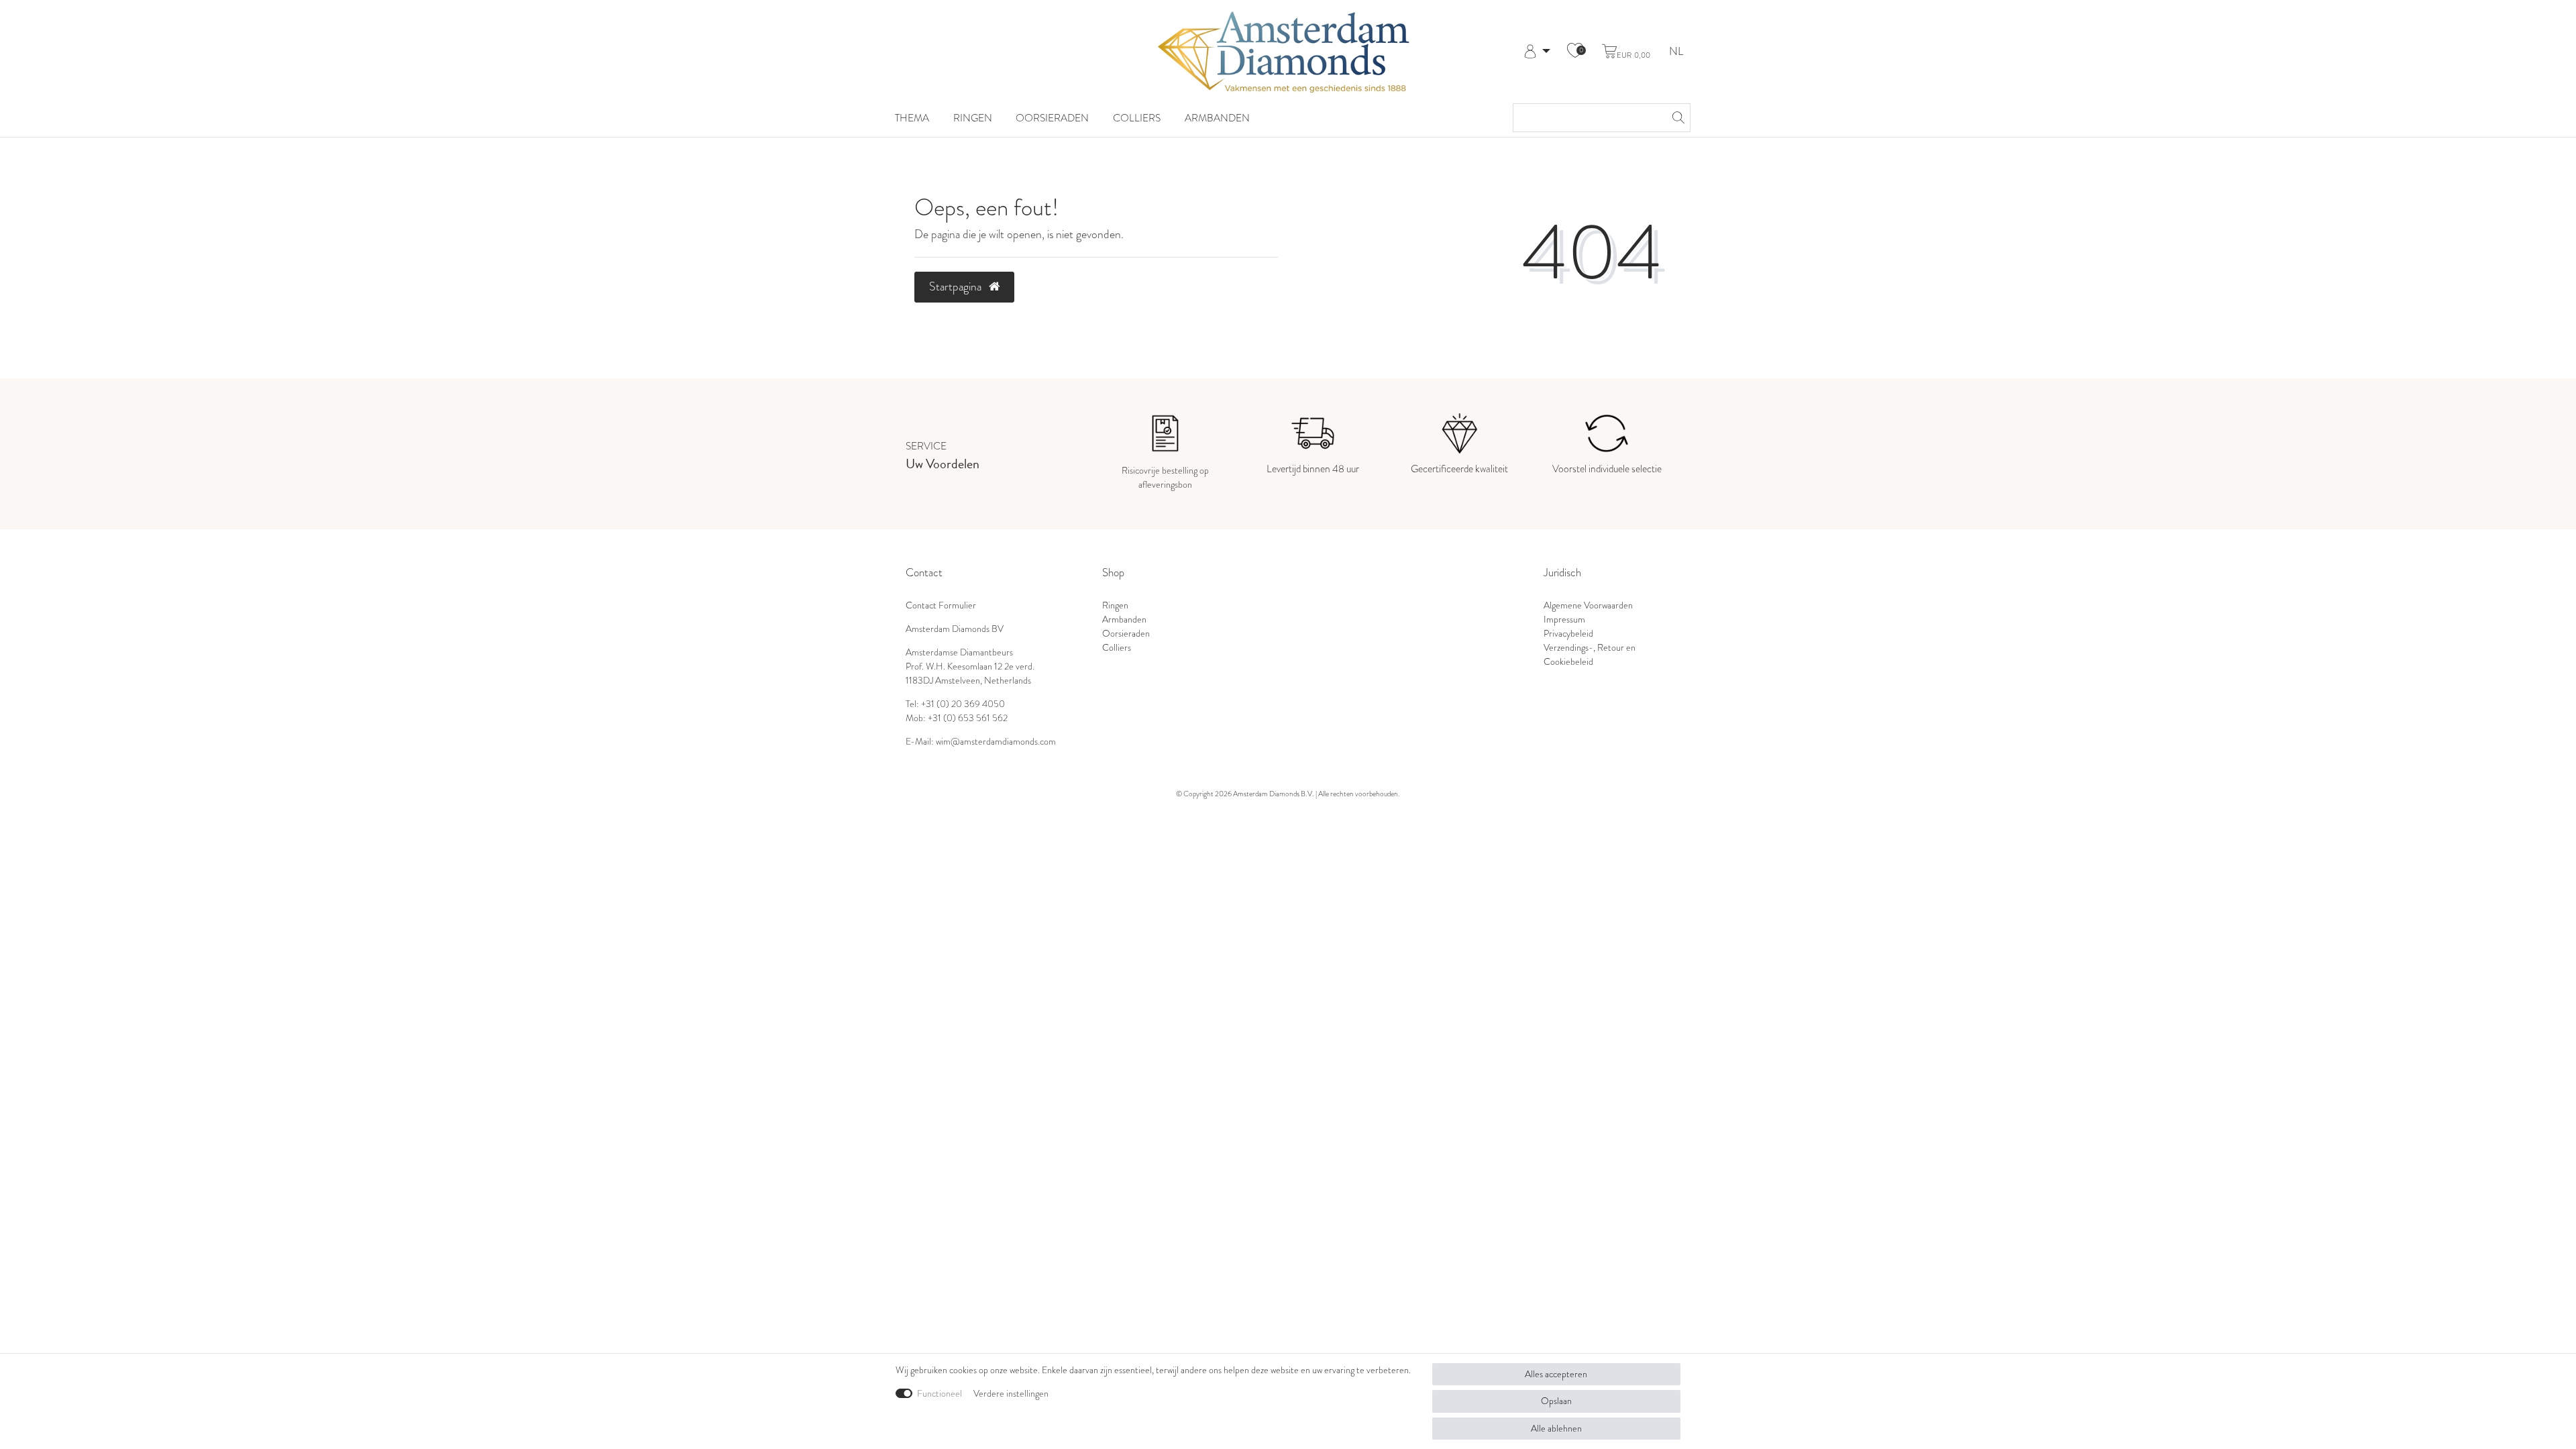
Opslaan (1556, 1401)
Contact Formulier (941, 605)
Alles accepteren (1556, 1374)
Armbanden (1217, 118)
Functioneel (940, 1394)
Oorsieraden (1052, 118)
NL (1676, 52)
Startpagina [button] (957, 286)
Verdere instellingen (1011, 1394)
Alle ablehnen (1556, 1429)
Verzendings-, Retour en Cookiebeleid (1590, 655)
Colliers (1137, 118)
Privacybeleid (1568, 634)
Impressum (1564, 620)
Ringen (973, 118)
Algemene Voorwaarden (1588, 605)
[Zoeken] (1676, 118)
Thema (912, 118)
